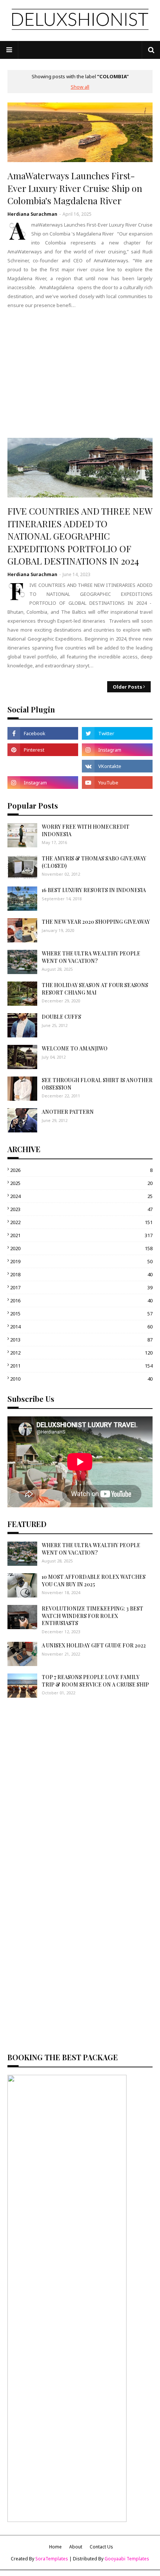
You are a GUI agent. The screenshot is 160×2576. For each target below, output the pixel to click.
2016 (81, 1300)
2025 (81, 1183)
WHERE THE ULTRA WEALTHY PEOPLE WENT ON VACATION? (91, 957)
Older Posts (127, 687)
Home (55, 2547)
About (76, 2547)
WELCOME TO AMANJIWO (75, 1048)
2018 (81, 1274)
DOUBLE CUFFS (61, 1017)
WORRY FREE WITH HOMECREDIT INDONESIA (86, 830)
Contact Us (101, 2547)
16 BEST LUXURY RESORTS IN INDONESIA (94, 890)
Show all (80, 87)
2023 (81, 1209)
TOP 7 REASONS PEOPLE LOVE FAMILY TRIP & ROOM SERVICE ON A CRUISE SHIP (95, 1681)
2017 (81, 1287)
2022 (81, 1222)
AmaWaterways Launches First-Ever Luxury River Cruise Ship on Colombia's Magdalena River (75, 188)
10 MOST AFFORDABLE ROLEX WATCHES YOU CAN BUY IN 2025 (94, 1581)
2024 (81, 1196)
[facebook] (43, 733)
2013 (81, 1340)
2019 (81, 1261)
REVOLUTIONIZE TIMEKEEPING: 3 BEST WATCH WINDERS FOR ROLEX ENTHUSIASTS (92, 1616)
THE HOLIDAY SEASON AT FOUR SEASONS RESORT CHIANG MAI (95, 989)
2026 (81, 1170)
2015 (81, 1314)
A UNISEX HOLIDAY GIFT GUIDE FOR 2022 (94, 1645)
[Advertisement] (80, 373)
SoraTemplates (52, 2559)
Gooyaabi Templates (127, 2559)
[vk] (117, 766)
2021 (81, 1235)
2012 (81, 1353)
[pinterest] (43, 750)
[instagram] (117, 750)
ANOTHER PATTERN (68, 1112)
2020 (81, 1248)
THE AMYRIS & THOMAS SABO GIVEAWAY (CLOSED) (94, 862)
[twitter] (117, 733)
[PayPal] (43, 766)
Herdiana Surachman (32, 214)
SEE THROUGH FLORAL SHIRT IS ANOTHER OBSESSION (97, 1084)
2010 (81, 1379)
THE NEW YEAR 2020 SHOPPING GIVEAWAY (96, 922)
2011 (81, 1366)
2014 (81, 1327)
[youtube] (117, 783)
